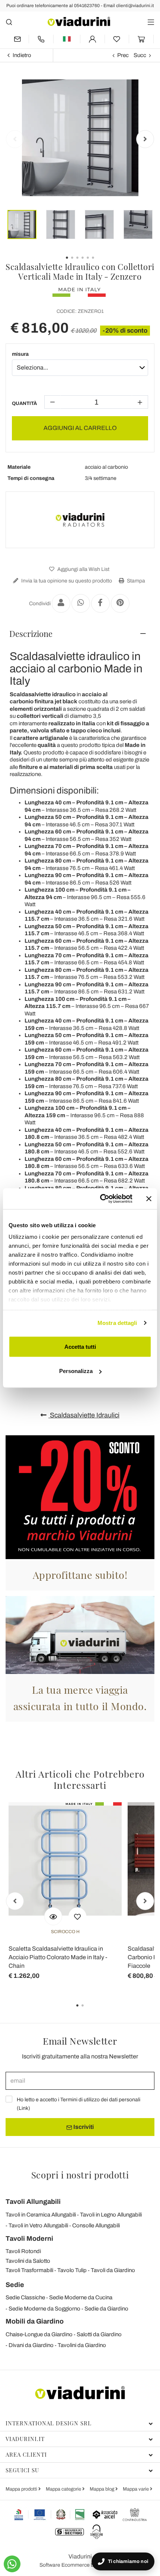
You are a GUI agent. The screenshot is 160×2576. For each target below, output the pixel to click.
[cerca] (9, 22)
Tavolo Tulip (72, 2270)
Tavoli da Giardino (113, 2270)
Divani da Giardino (31, 2345)
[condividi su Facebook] (100, 603)
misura (20, 354)
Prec (123, 55)
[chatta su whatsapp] (12, 2564)
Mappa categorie (64, 2489)
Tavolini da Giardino (82, 2345)
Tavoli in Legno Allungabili (111, 2215)
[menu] (151, 22)
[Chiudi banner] (149, 1199)
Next (145, 139)
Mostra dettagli (117, 1323)
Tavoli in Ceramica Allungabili (41, 2215)
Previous (15, 139)
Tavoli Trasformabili (29, 2270)
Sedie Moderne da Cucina (81, 2297)
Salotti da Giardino (99, 2334)
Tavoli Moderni (29, 2239)
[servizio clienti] (41, 39)
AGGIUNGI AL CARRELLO (80, 428)
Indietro (22, 55)
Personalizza (76, 1371)
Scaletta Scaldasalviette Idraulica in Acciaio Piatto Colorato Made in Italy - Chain (58, 1957)
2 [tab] (89, 2011)
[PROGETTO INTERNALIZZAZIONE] (50, 2514)
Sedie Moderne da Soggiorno (44, 2309)
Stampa (135, 581)
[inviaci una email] (17, 39)
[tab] (80, 634)
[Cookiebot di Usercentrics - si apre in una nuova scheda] (101, 1199)
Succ (140, 55)
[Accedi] (92, 39)
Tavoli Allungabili (33, 2202)
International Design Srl (49, 2423)
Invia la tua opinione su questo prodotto (66, 581)
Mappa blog (103, 2489)
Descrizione (31, 634)
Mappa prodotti (22, 2489)
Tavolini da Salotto (28, 2261)
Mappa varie (136, 2489)
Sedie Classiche (25, 2297)
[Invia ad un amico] (61, 603)
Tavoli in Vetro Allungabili (38, 2225)
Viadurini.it (25, 2439)
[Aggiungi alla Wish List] (77, 1916)
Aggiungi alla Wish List (83, 569)
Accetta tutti (80, 1346)
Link (23, 2108)
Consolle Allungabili (96, 2225)
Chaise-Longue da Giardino (39, 2334)
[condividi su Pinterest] (120, 603)
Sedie (15, 2285)
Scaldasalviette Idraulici (84, 1415)
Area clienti (26, 2454)
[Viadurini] (79, 21)
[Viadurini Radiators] (80, 520)
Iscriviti (83, 2127)
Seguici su (22, 2470)
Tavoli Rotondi (23, 2251)
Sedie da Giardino (106, 2309)
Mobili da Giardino (35, 2321)
